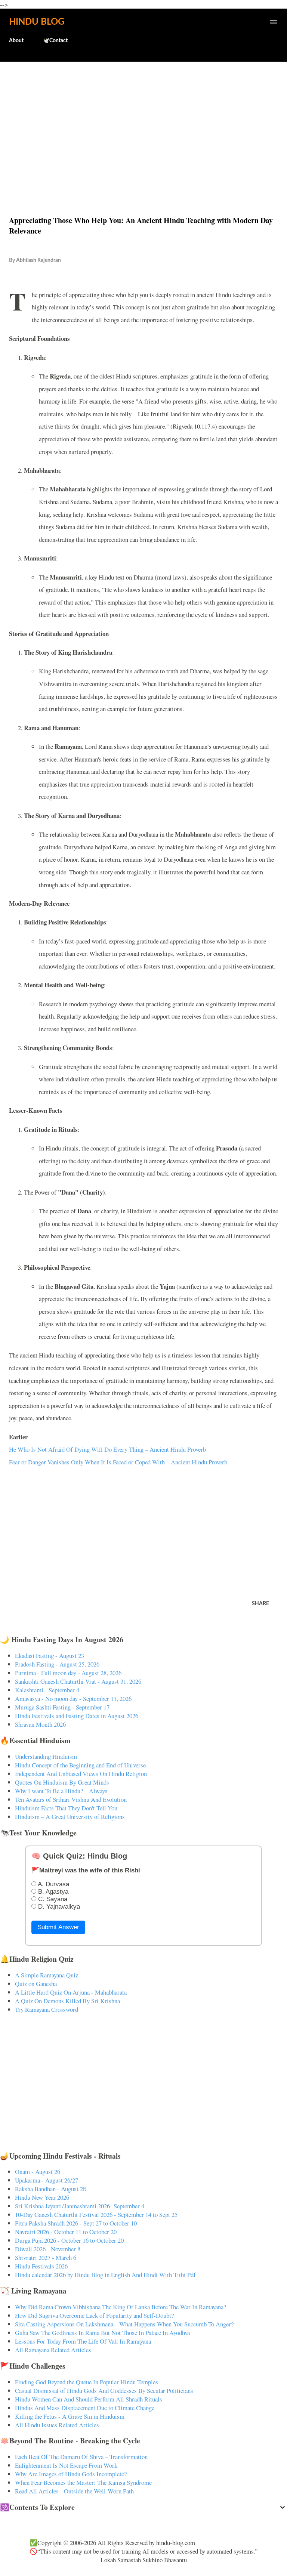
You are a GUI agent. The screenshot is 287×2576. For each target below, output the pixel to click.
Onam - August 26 (38, 2172)
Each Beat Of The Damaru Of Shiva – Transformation (81, 2457)
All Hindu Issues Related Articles (57, 2425)
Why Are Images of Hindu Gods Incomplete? (71, 2474)
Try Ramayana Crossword (47, 2009)
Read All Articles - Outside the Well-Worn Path (74, 2491)
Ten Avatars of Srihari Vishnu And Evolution (71, 1799)
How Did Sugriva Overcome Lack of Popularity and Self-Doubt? (94, 2315)
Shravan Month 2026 (40, 1724)
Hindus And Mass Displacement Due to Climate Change (85, 2408)
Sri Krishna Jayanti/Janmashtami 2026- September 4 (80, 2206)
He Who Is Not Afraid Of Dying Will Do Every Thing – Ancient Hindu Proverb (107, 1449)
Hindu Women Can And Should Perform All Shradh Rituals (89, 2399)
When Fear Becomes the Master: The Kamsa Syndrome (83, 2482)
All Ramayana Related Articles (53, 2350)
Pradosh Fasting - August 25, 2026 (57, 1664)
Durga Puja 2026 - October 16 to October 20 (69, 2240)
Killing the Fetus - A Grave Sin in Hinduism (70, 2416)
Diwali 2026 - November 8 (48, 2249)
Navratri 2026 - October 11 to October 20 (66, 2232)
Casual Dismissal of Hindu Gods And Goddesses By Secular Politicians (104, 2390)
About (16, 41)
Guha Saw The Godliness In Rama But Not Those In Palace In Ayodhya (102, 2333)
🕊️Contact (55, 41)
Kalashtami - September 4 (47, 1690)
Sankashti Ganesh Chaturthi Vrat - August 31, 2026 (78, 1681)
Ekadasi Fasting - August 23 (50, 1655)
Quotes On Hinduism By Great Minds (62, 1782)
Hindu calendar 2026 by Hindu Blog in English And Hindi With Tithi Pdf (105, 2275)
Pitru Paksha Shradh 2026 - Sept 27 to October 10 (76, 2223)
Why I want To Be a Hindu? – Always (61, 1791)
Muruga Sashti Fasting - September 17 (62, 1707)
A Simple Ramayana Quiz (47, 1975)
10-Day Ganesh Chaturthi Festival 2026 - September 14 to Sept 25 (96, 2214)
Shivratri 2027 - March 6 (46, 2257)
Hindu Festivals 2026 (41, 2266)
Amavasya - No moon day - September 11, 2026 (73, 1698)
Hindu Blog (37, 22)
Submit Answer (58, 1927)
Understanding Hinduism (46, 1756)
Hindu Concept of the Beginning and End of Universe (80, 1765)
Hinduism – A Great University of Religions (70, 1817)
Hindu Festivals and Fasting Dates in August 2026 (77, 1716)
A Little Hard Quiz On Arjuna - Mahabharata (71, 1992)
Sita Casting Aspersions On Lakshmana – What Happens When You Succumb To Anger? (124, 2324)
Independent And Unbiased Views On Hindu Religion (81, 1774)
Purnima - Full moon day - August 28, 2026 (68, 1673)
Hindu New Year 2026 (42, 2197)
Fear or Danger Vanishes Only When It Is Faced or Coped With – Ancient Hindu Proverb (118, 1462)
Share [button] (260, 1604)
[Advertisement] (143, 123)
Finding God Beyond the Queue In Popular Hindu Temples (87, 2382)
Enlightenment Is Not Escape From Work (66, 2465)
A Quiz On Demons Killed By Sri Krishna (67, 2001)
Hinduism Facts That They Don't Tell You (66, 1808)
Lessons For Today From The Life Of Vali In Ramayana (83, 2341)
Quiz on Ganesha (36, 1984)
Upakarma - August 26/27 (47, 2180)
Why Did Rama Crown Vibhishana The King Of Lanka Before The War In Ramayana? (121, 2307)
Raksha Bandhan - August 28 (50, 2189)
